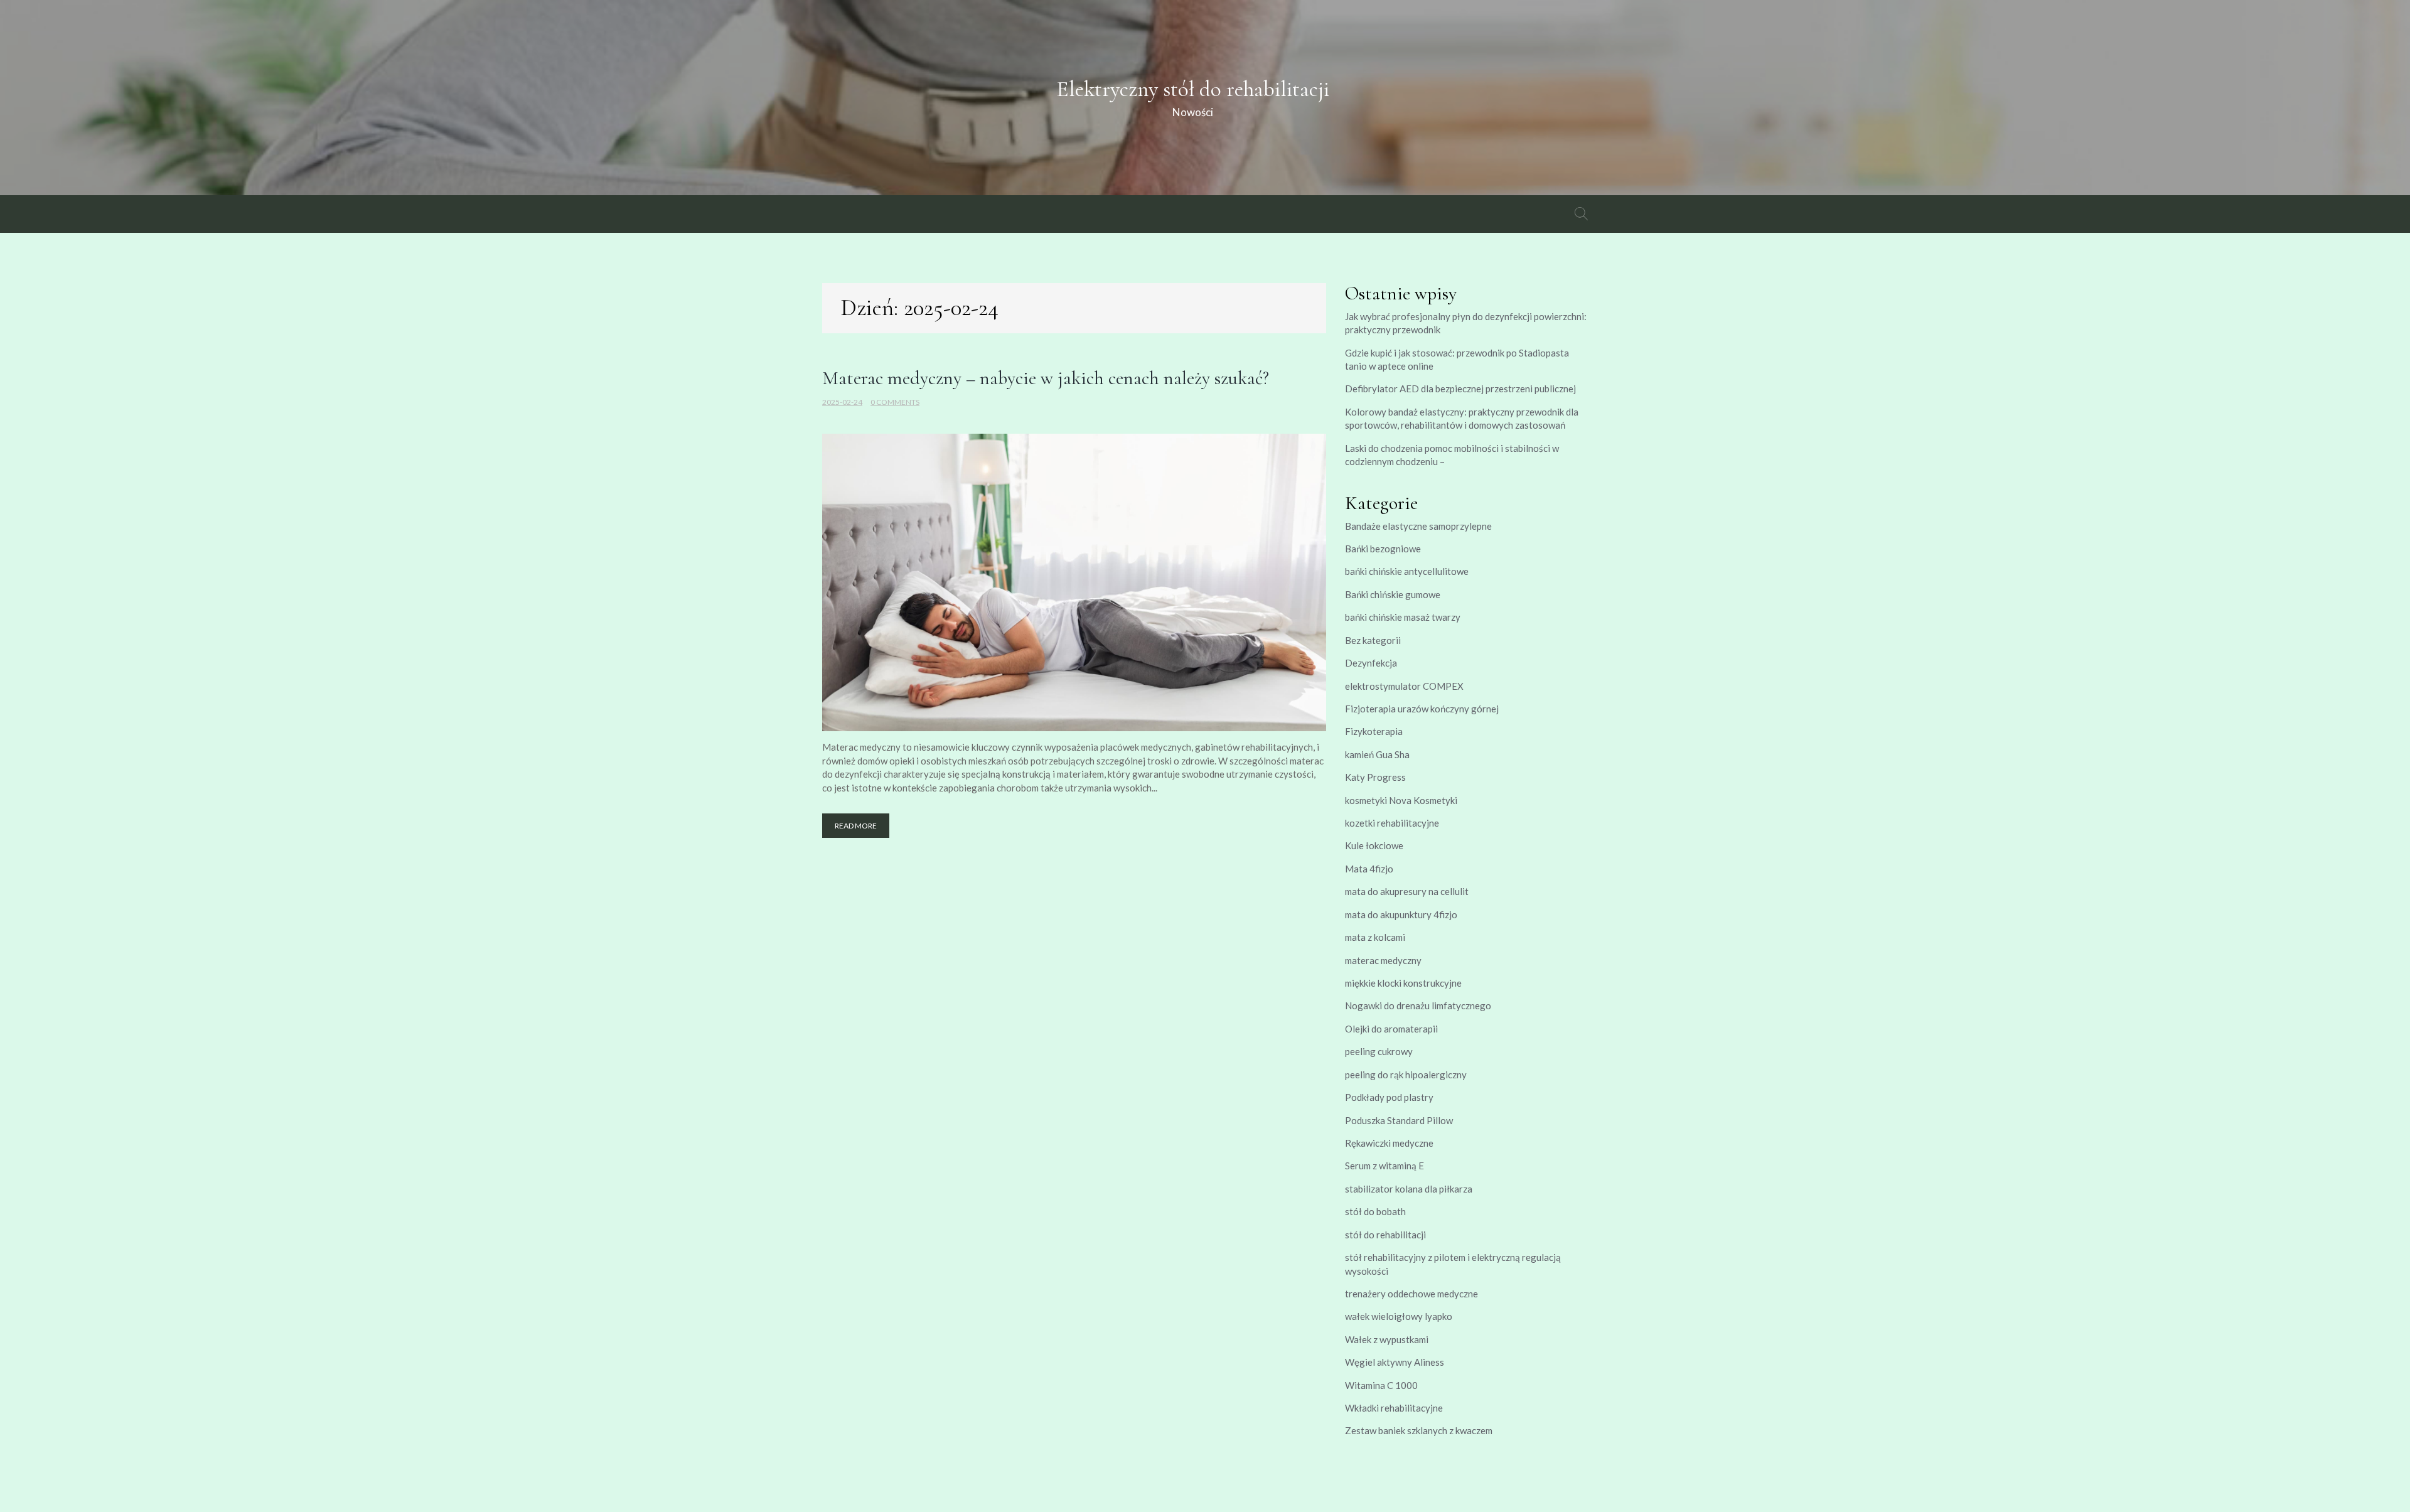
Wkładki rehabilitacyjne (1394, 1408)
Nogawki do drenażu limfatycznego (1418, 1005)
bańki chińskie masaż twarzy (1403, 617)
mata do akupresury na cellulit (1407, 891)
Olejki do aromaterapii (1391, 1029)
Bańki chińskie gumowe (1393, 594)
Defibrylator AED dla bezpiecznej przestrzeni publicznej (1460, 389)
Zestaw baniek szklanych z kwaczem (1419, 1430)
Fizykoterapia (1374, 731)
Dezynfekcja (1371, 663)
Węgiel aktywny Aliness (1395, 1362)
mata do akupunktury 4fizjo (1401, 914)
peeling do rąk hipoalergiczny (1406, 1075)
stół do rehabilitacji (1385, 1235)
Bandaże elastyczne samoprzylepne (1418, 526)
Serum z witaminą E (1384, 1166)
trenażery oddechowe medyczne (1411, 1294)
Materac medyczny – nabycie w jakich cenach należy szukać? (1046, 378)
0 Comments (895, 402)
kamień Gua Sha (1377, 754)
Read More (856, 826)
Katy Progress (1375, 777)
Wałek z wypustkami (1387, 1339)
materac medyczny (1383, 960)
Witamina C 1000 (1381, 1385)
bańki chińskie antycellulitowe (1407, 571)
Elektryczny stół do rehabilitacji (1193, 89)
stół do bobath (1375, 1211)
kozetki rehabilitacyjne (1392, 823)
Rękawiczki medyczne (1389, 1143)
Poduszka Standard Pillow (1399, 1120)
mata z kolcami (1375, 937)
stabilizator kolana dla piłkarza (1409, 1189)
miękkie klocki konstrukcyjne (1403, 983)
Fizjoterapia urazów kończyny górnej (1422, 709)
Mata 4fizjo (1369, 869)
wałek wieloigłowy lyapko (1399, 1316)
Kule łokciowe (1374, 845)
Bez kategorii (1373, 640)
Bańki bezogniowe (1383, 549)
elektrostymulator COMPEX (1404, 686)
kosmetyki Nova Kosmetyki (1401, 800)
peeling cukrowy (1379, 1051)
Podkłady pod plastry (1389, 1097)
